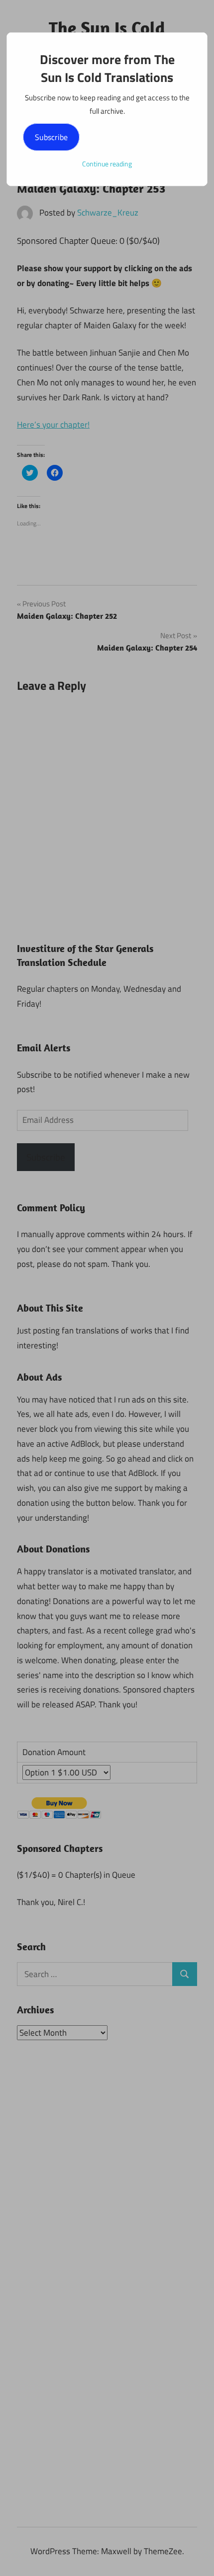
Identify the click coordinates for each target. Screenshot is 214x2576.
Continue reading (107, 164)
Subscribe (51, 137)
